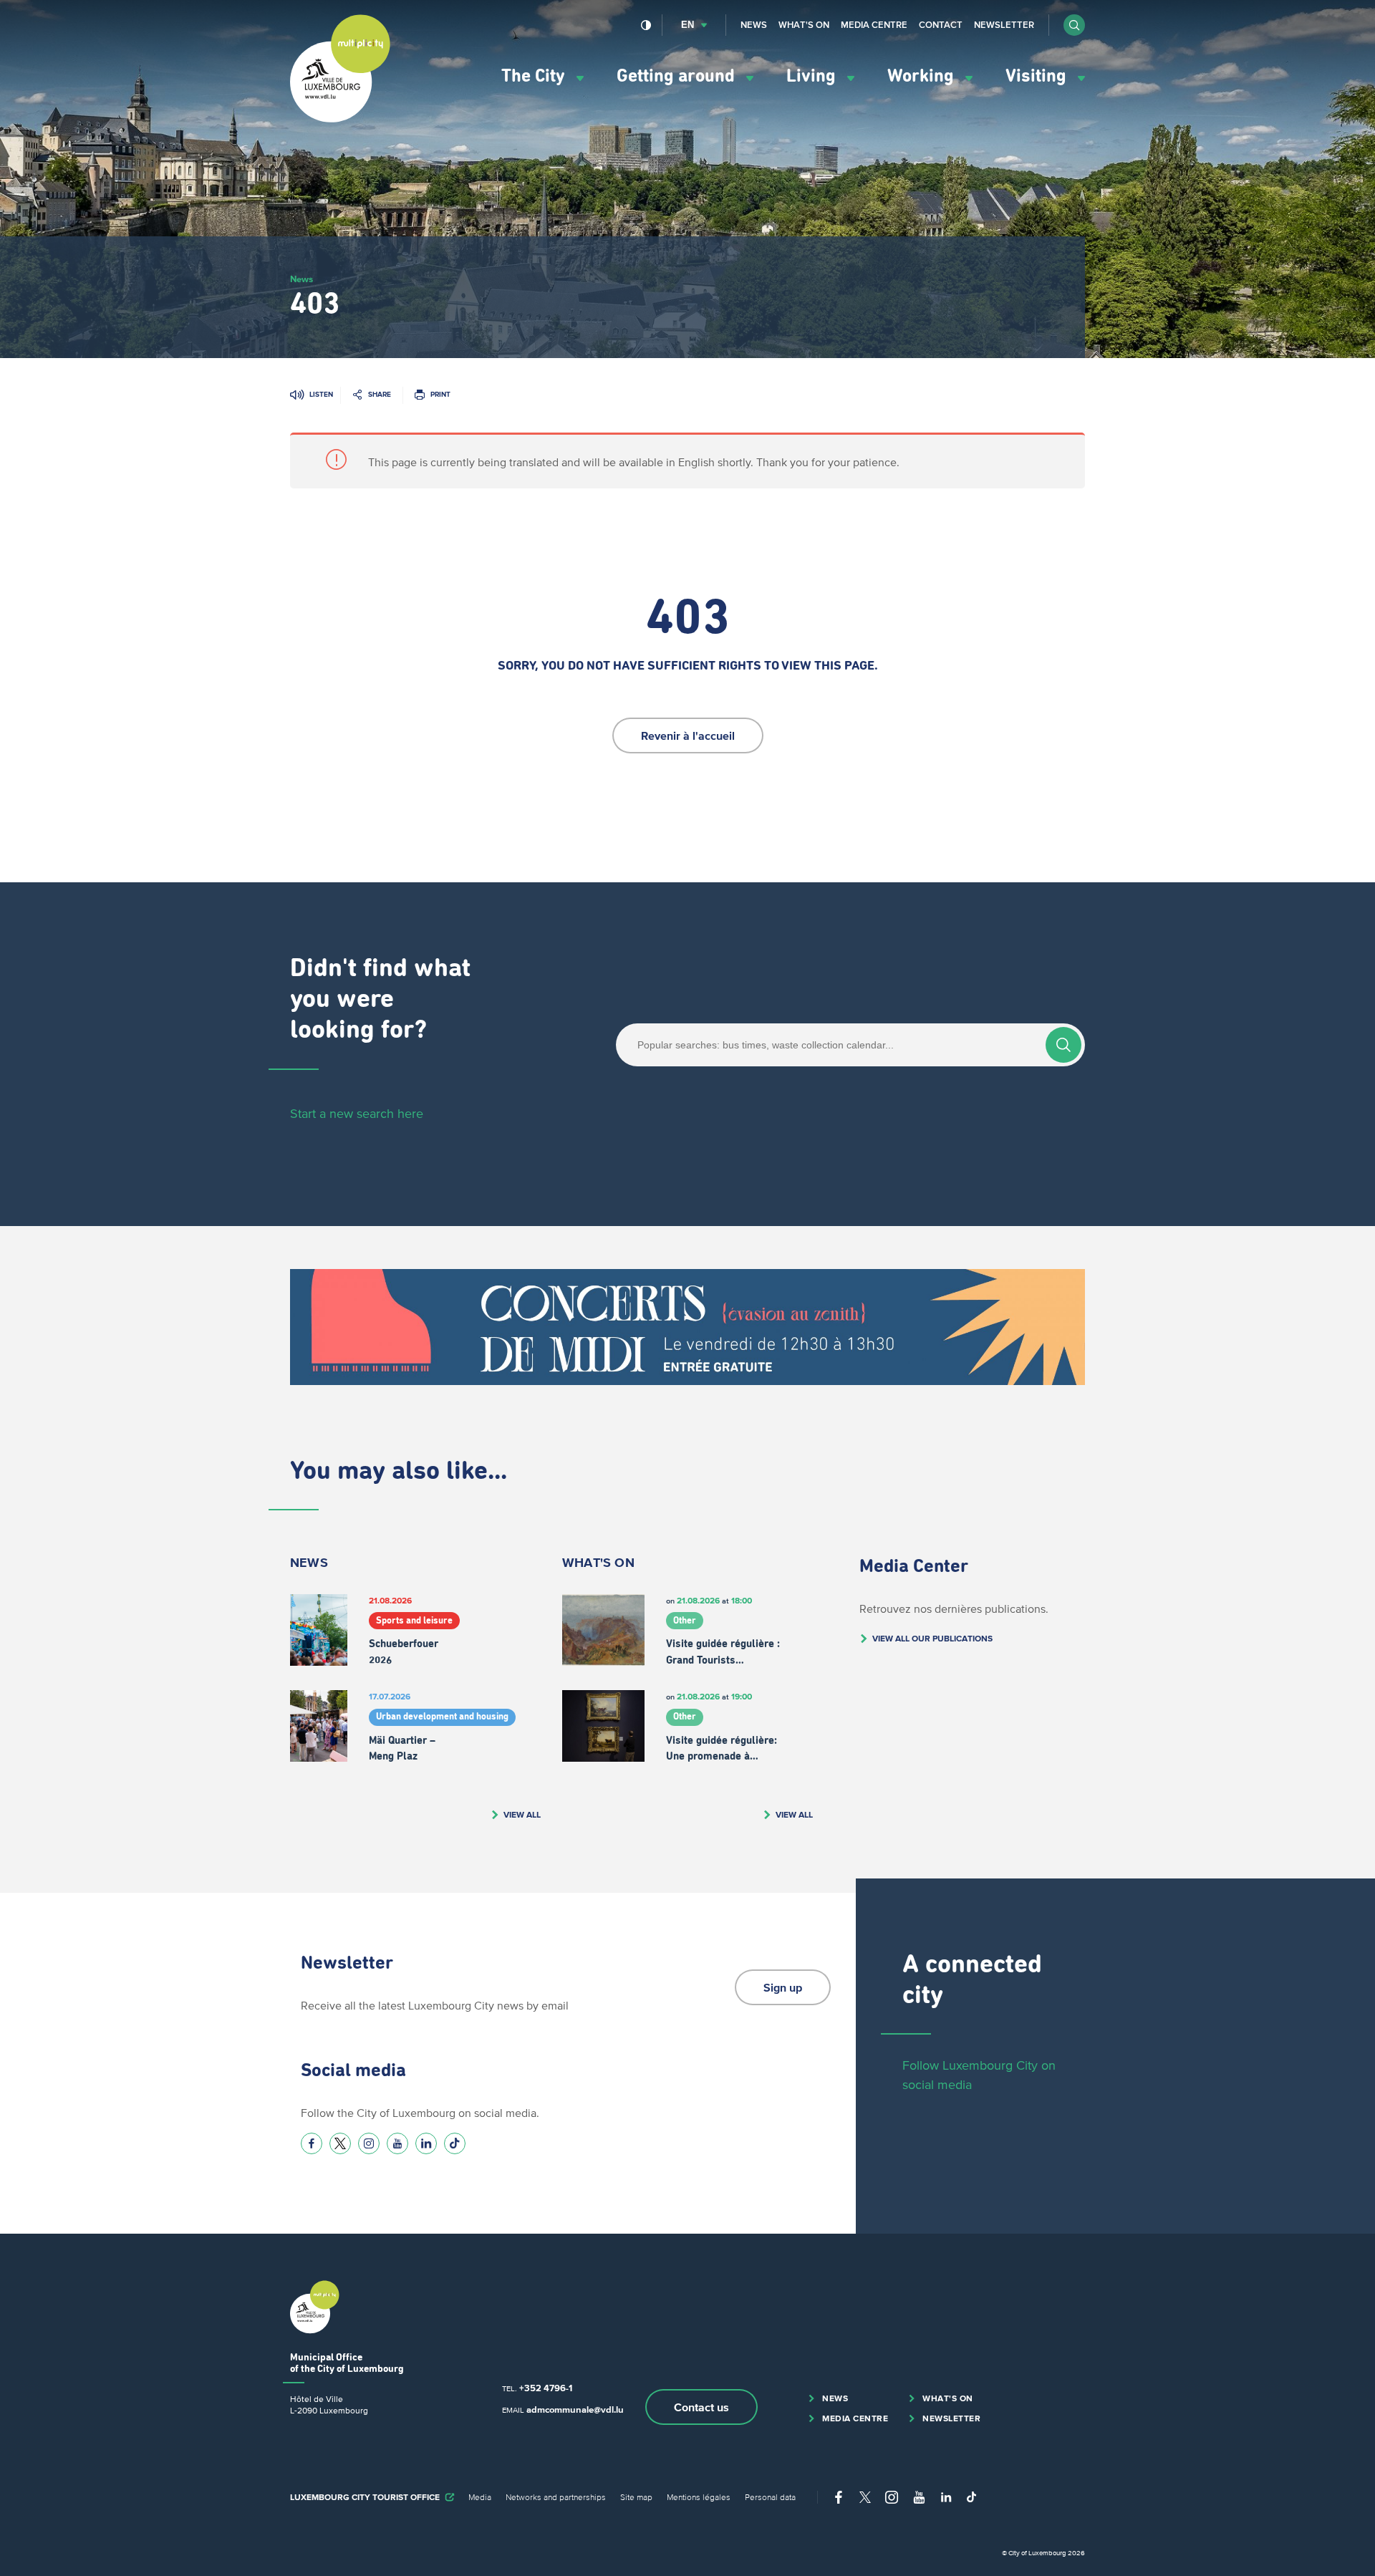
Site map (636, 2497)
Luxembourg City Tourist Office (365, 2497)
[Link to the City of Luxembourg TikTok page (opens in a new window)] (455, 2143)
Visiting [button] (1038, 76)
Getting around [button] (678, 76)
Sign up (783, 1987)
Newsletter (1004, 25)
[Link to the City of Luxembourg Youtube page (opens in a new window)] (397, 2143)
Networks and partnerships (556, 2497)
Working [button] (923, 76)
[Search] (1063, 1045)
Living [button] (813, 76)
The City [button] (535, 76)
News (754, 25)
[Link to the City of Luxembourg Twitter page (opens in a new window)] (340, 2143)
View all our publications (932, 1638)
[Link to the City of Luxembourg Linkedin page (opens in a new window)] (426, 2143)
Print (440, 394)
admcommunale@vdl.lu (575, 2409)
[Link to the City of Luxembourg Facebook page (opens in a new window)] (312, 2143)
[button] (1074, 25)
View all (522, 1814)
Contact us (701, 2407)
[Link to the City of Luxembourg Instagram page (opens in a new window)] (369, 2143)
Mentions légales (699, 2497)
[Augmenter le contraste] (646, 25)
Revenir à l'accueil (688, 735)
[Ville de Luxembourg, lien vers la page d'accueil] (340, 119)
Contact (941, 25)
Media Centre (874, 25)
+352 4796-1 (546, 2388)
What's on (804, 25)
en (687, 25)
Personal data (770, 2497)
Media (480, 2497)
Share (380, 394)
